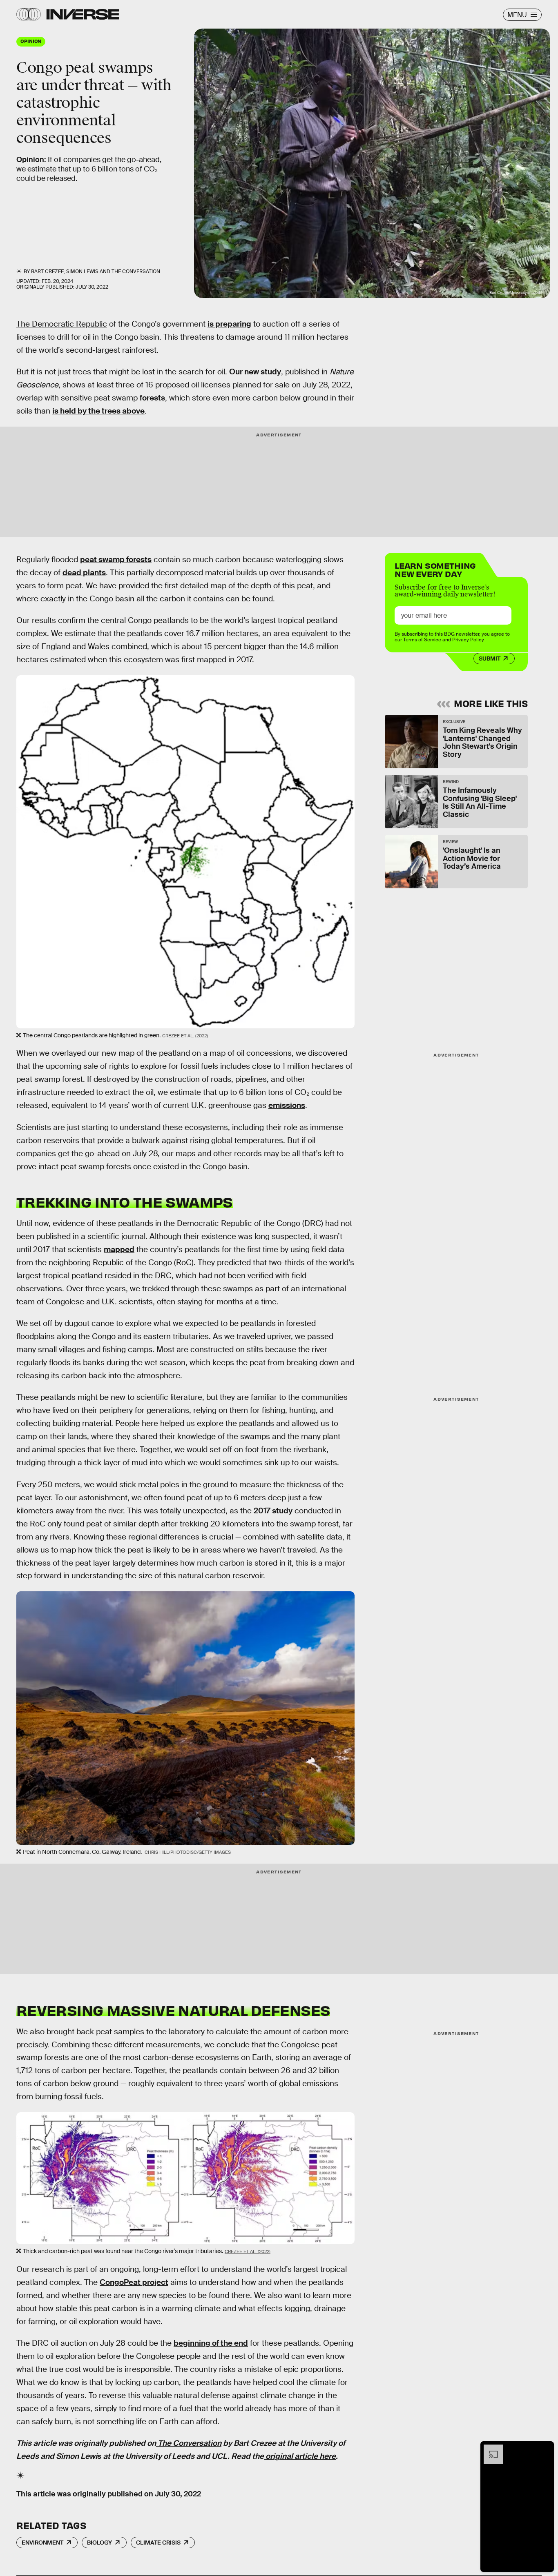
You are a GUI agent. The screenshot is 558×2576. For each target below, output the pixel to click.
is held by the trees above (98, 411)
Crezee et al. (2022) (185, 1036)
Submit (490, 658)
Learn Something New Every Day (435, 569)
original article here (300, 2456)
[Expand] (489, 2449)
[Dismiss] (545, 2449)
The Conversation (136, 271)
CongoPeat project (134, 2282)
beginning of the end (211, 2343)
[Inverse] (83, 14)
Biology (99, 2543)
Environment (42, 2543)
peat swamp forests (116, 559)
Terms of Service (422, 640)
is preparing (229, 324)
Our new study (255, 372)
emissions (287, 1105)
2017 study (273, 1511)
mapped (119, 1249)
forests (152, 398)
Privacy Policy (468, 640)
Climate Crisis (158, 2543)
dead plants (84, 573)
